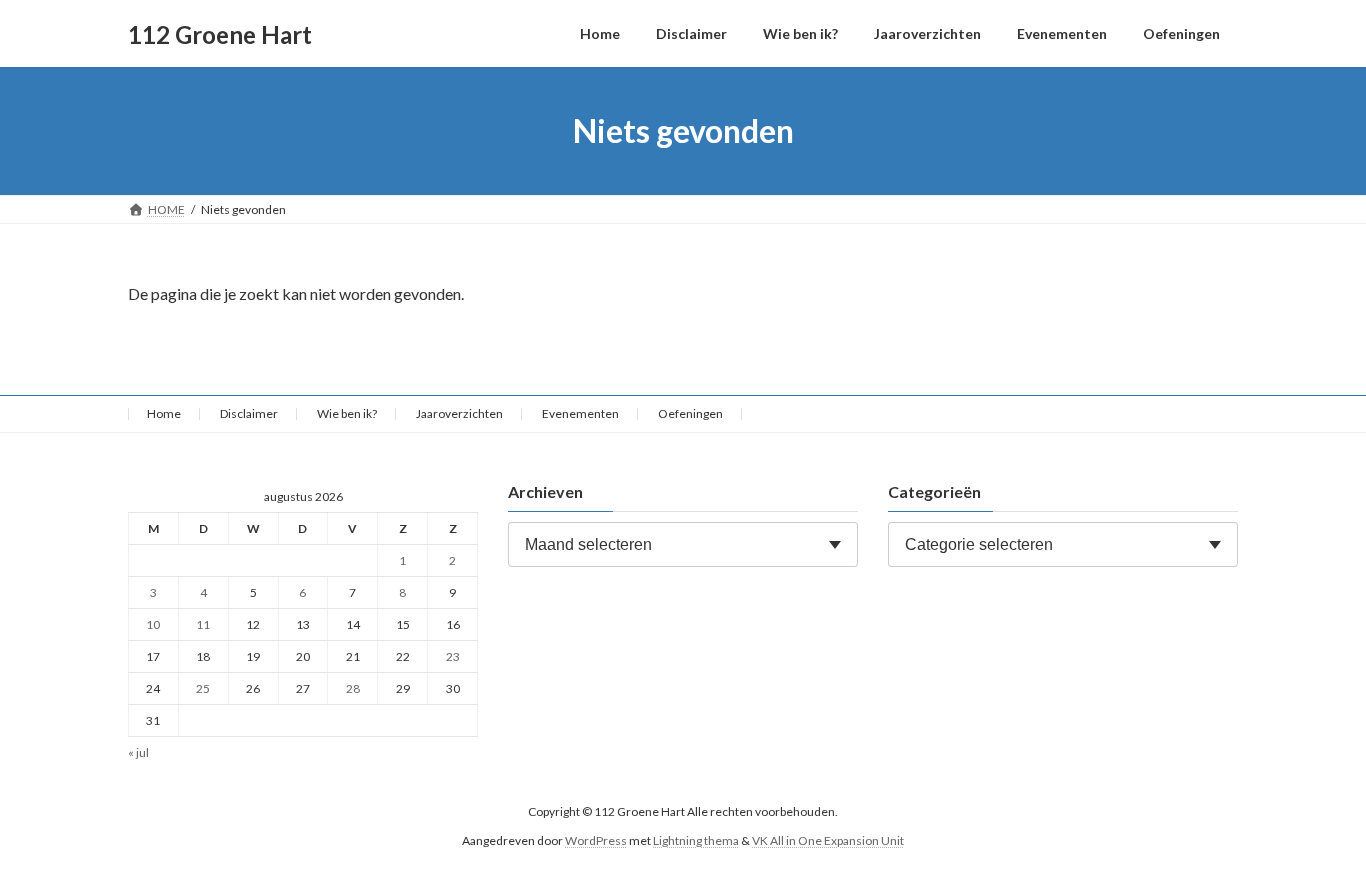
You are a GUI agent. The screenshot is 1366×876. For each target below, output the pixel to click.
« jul (138, 753)
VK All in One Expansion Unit (828, 840)
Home (164, 413)
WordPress (596, 840)
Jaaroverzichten (459, 413)
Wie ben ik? (347, 413)
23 (453, 656)
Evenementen (580, 413)
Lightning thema (696, 840)
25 (203, 688)
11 (203, 624)
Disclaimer (249, 413)
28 (353, 688)
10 (153, 624)
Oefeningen (690, 413)
